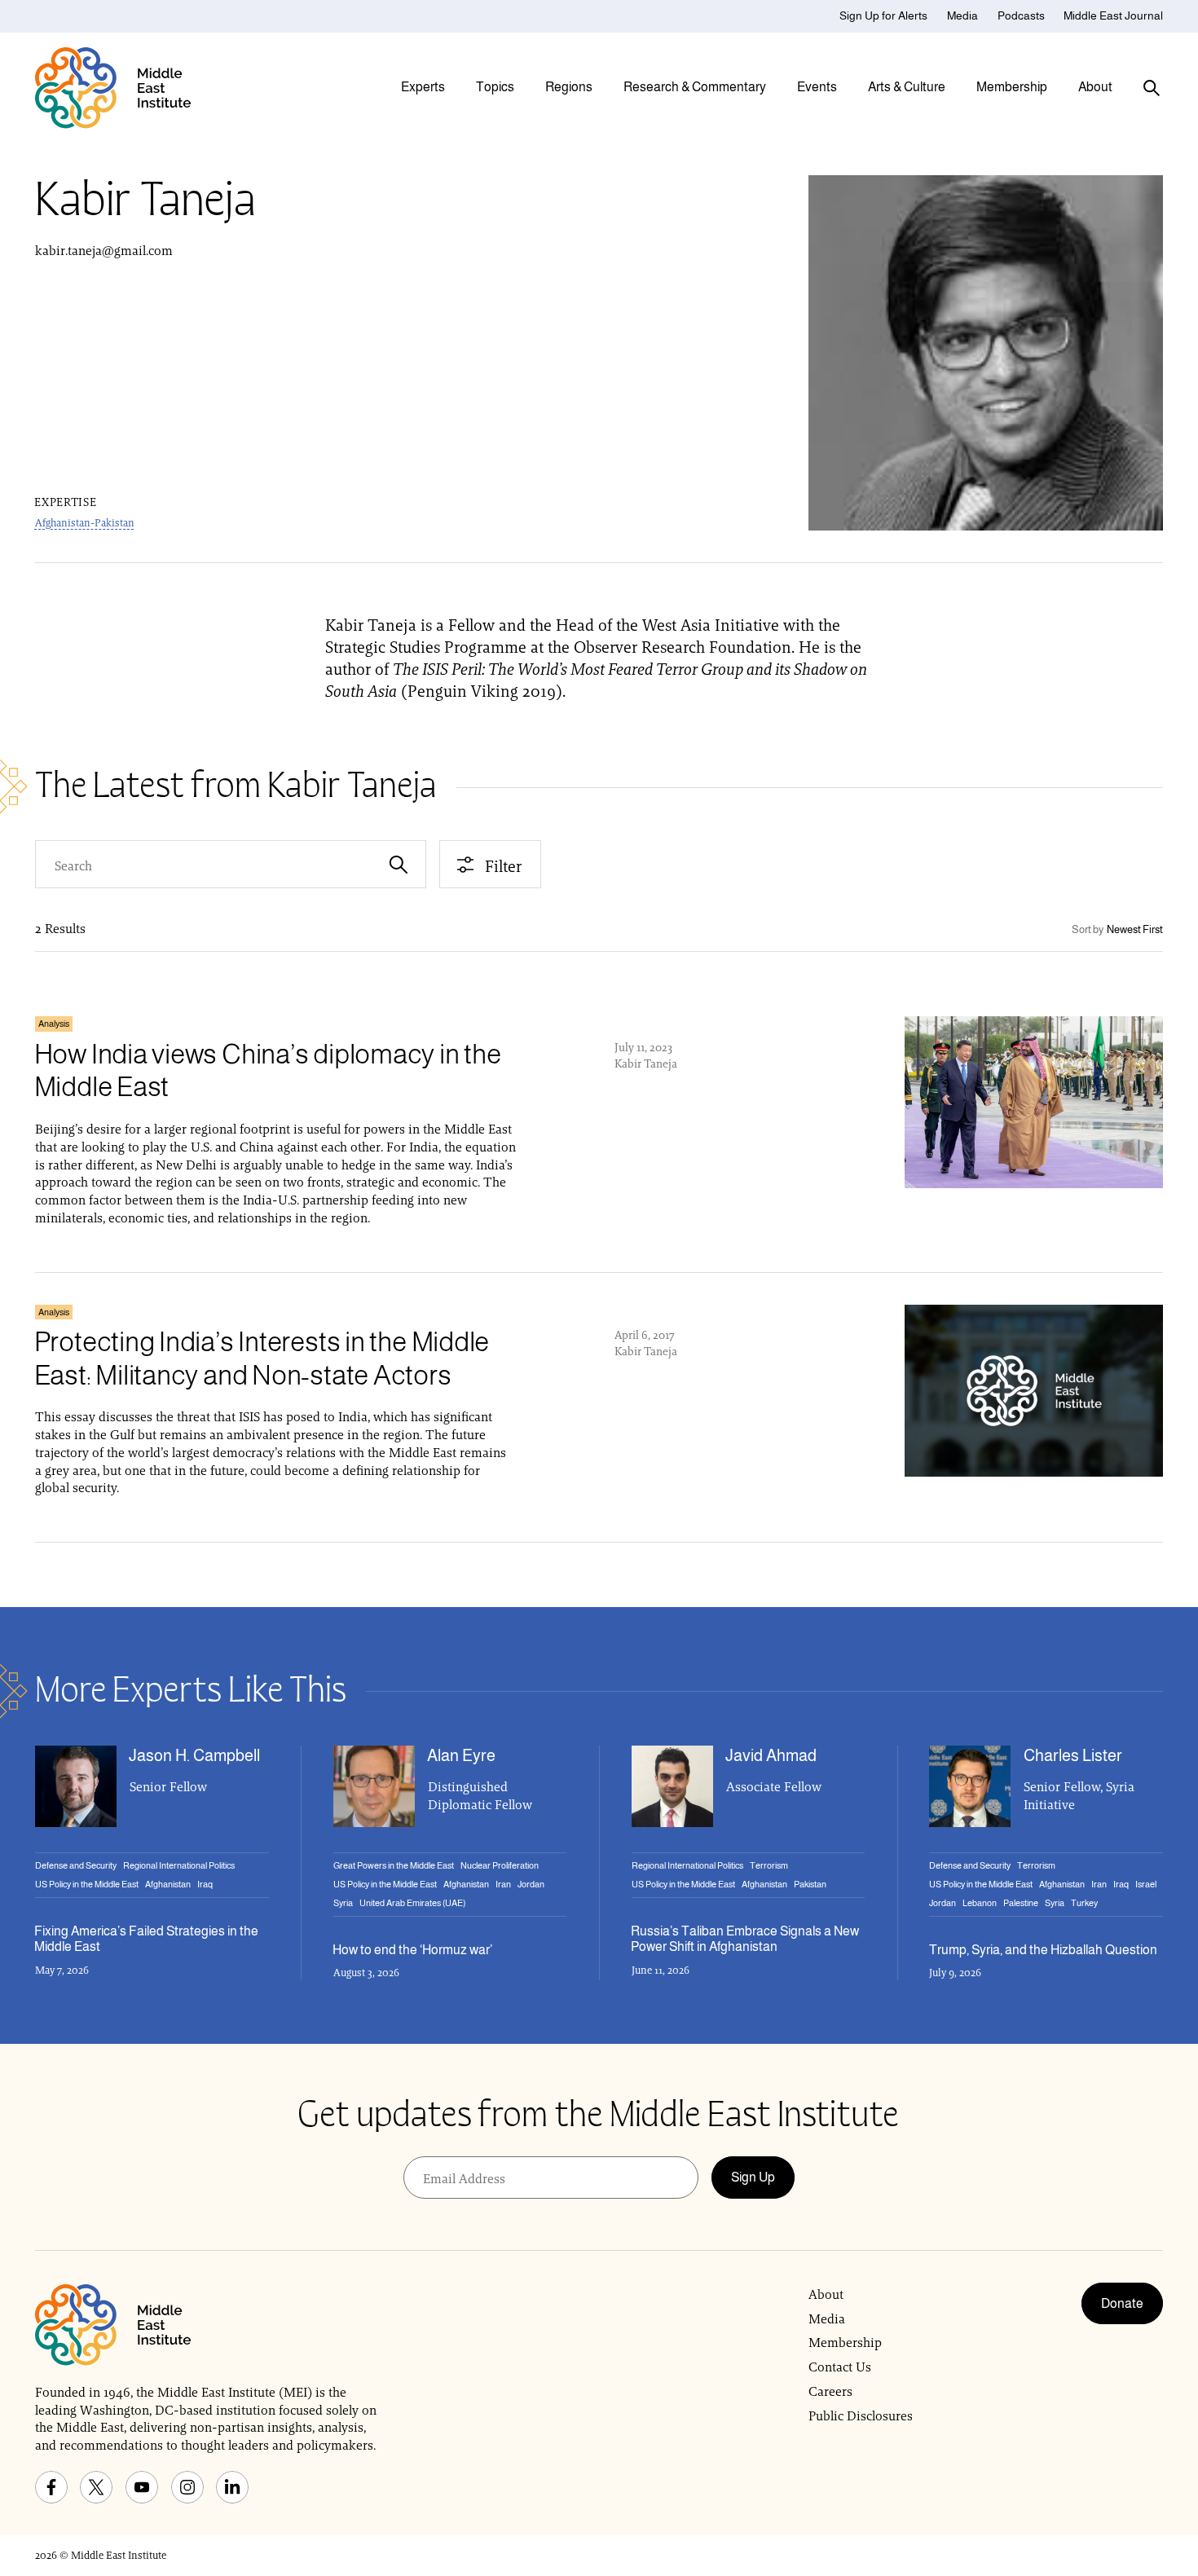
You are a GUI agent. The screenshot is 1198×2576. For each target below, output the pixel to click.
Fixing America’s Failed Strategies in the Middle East (146, 1939)
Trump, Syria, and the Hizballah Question (1043, 1950)
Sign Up (753, 2177)
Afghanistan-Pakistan (85, 523)
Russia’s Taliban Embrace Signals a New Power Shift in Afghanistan (745, 1939)
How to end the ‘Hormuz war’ (412, 1950)
